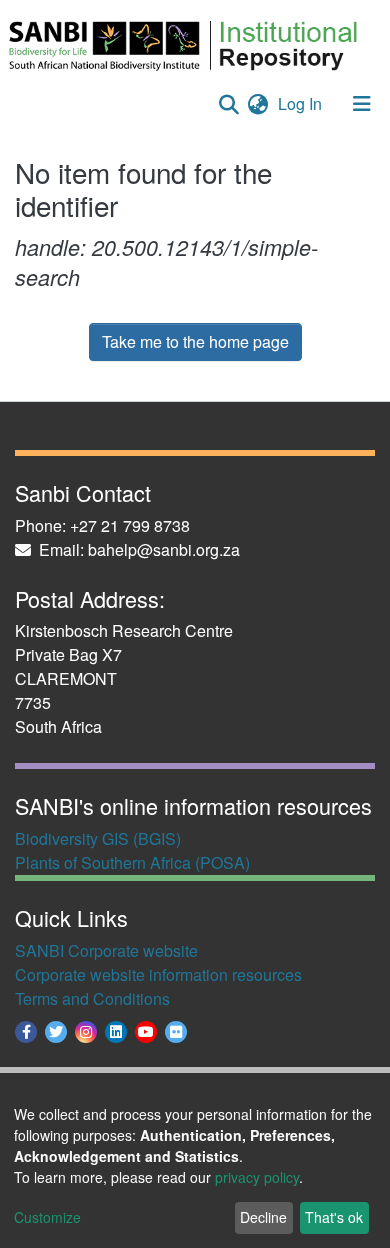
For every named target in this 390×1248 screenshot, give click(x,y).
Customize (47, 1217)
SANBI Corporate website (106, 950)
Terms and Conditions (92, 998)
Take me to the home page (195, 341)
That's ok (334, 1217)
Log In (302, 103)
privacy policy (257, 1177)
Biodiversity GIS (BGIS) (98, 838)
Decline (263, 1217)
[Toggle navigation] (362, 104)
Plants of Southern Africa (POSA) (132, 862)
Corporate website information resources (158, 974)
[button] (257, 104)
